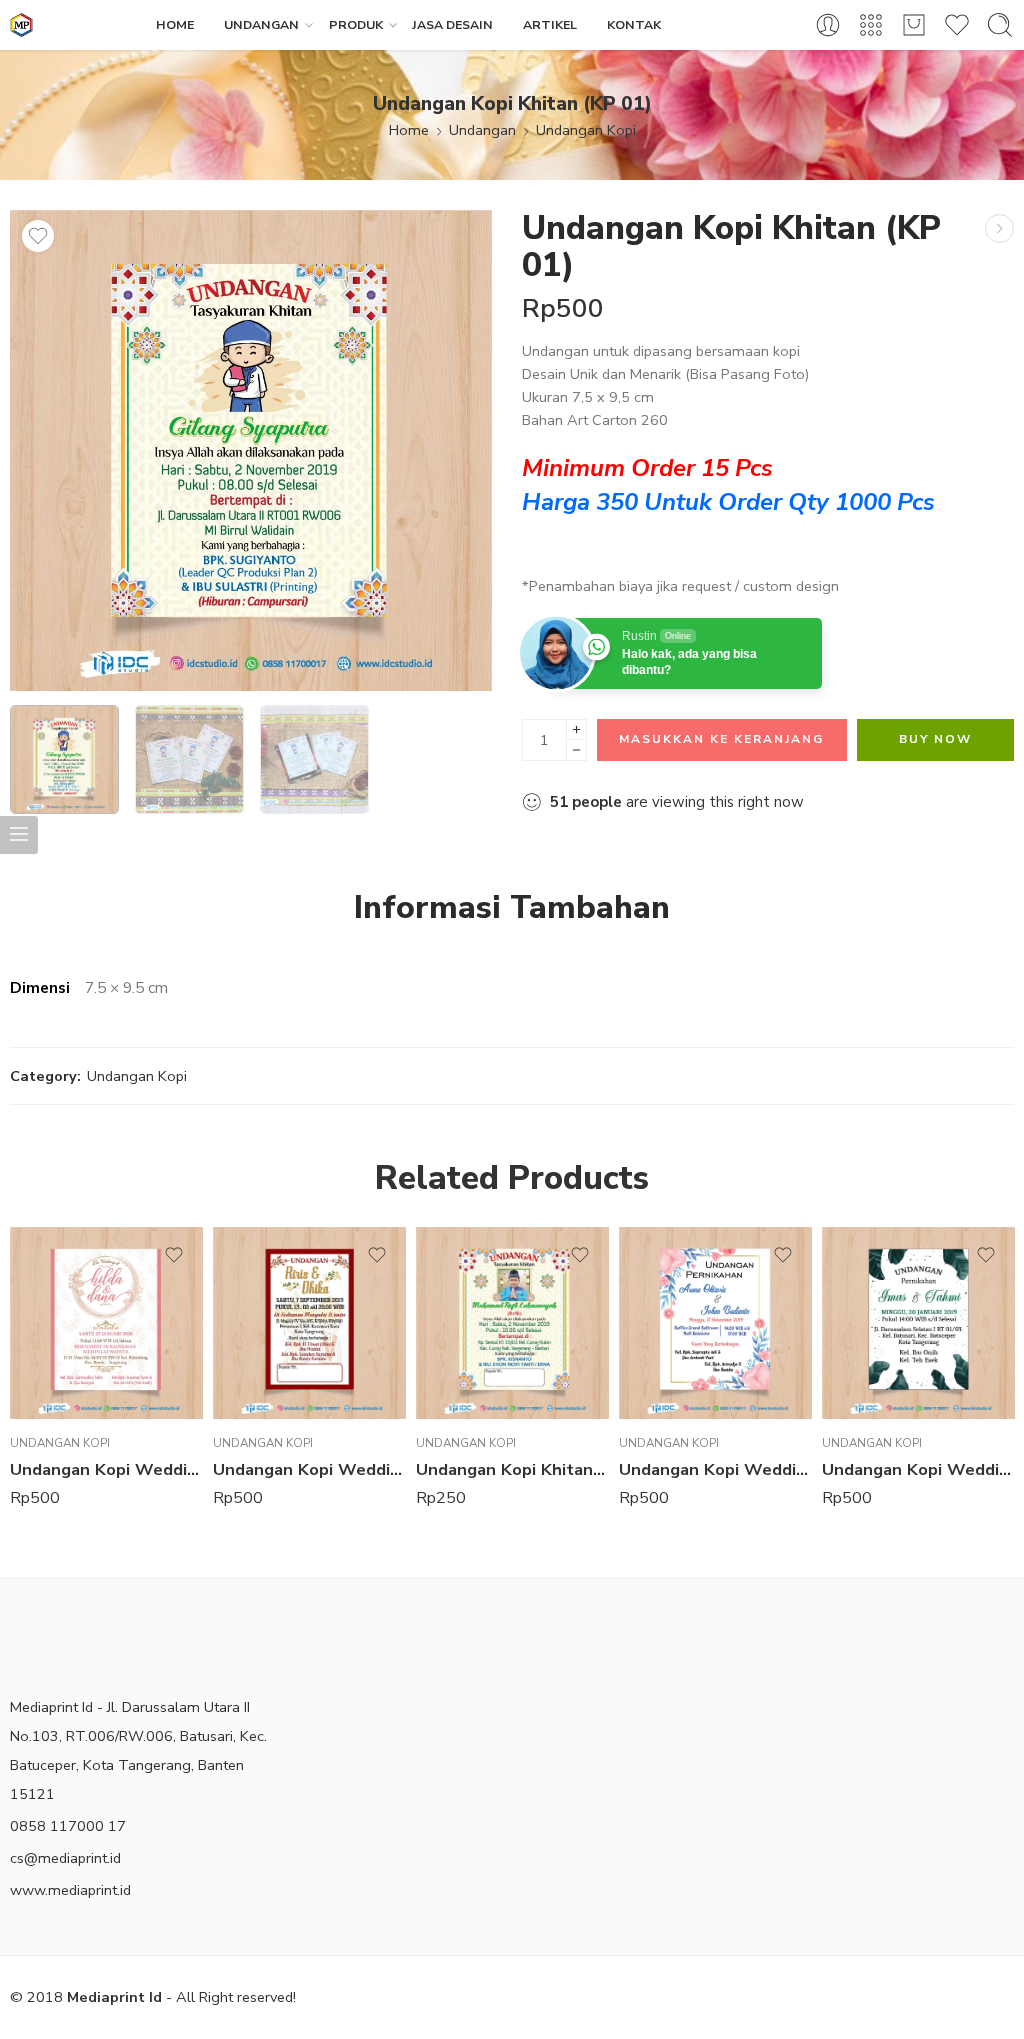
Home (409, 130)
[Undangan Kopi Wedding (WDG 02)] (106, 1323)
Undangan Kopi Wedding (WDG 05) (309, 1469)
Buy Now (935, 739)
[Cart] (914, 25)
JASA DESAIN (452, 24)
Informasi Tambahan (512, 908)
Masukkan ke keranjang (721, 739)
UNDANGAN (261, 24)
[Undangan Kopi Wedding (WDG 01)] (999, 228)
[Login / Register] (828, 25)
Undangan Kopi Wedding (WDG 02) (106, 1469)
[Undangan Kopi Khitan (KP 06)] (512, 1323)
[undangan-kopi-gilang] (251, 450)
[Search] (1000, 25)
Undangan (482, 130)
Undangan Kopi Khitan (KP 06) (512, 1469)
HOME (175, 24)
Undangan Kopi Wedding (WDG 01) (715, 1469)
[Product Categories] (871, 25)
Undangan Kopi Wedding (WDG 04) (918, 1469)
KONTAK (634, 24)
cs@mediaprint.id (65, 1858)
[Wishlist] (38, 236)
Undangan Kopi (586, 130)
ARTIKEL (550, 24)
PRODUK (356, 24)
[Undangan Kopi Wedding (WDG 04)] (918, 1323)
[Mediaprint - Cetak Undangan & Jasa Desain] (21, 25)
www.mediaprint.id (70, 1890)
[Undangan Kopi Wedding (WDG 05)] (309, 1323)
